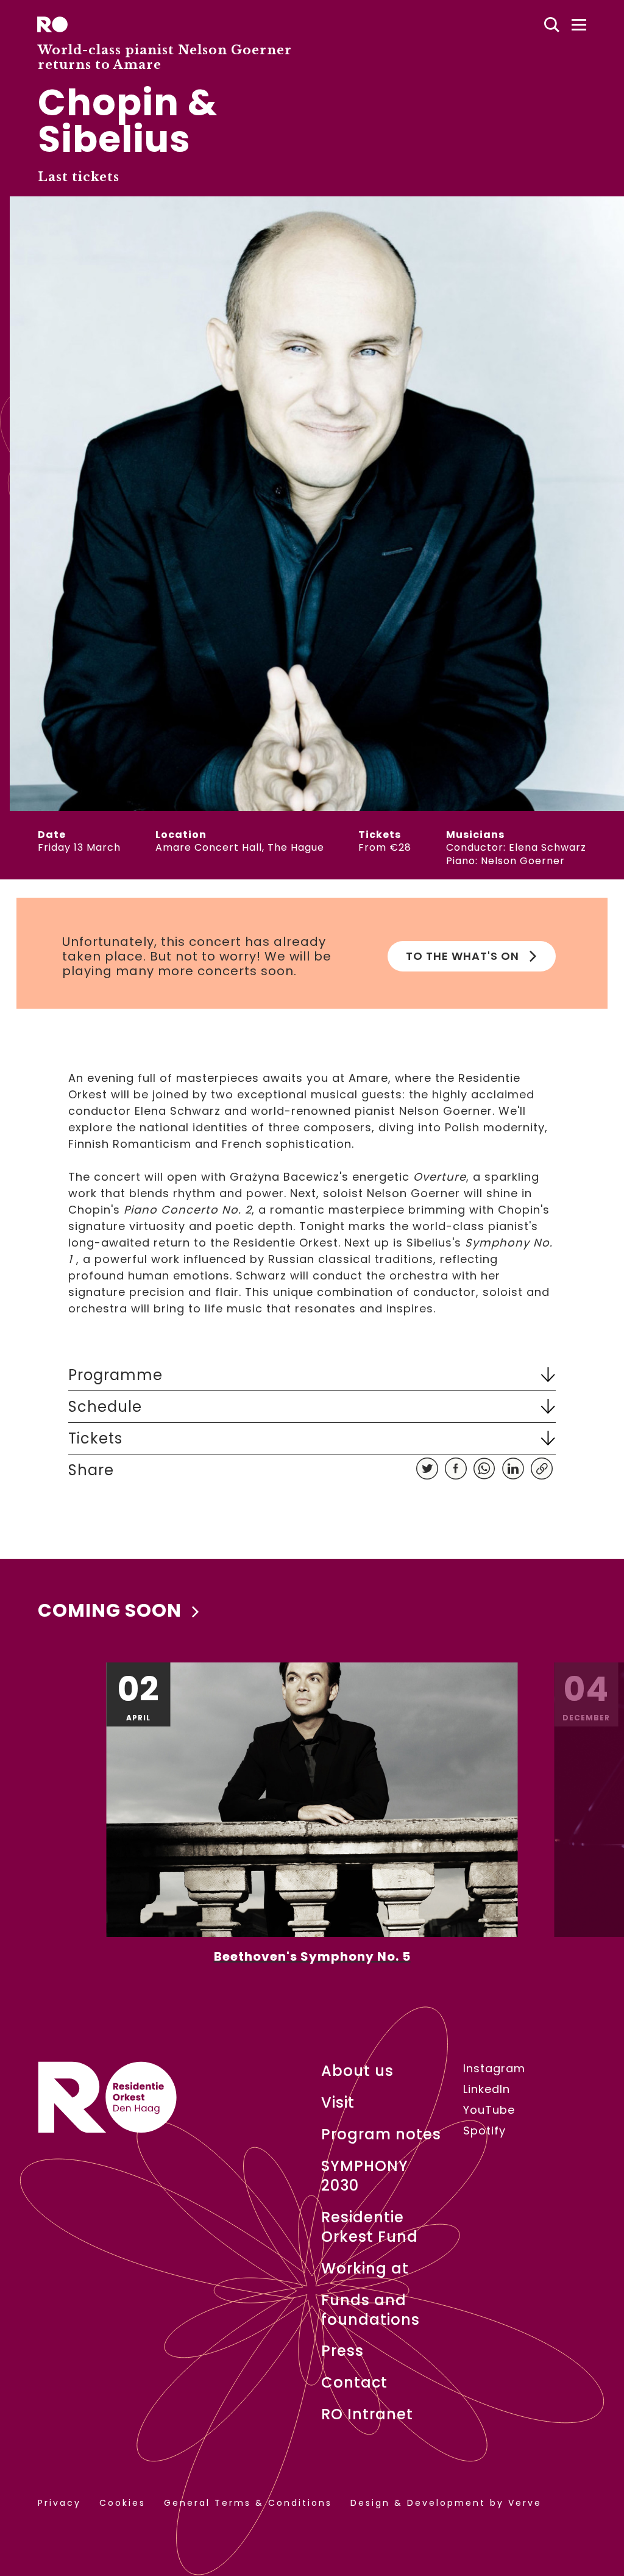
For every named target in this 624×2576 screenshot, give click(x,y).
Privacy (59, 2503)
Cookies (122, 2503)
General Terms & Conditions (248, 2503)
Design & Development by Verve (446, 2503)
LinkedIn (487, 2089)
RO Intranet (367, 2414)
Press (342, 2351)
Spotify (484, 2131)
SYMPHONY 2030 (365, 2176)
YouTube (489, 2110)
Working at (365, 2269)
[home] (52, 24)
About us (357, 2071)
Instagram (494, 2069)
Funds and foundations (370, 2310)
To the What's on (463, 956)
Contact (354, 2383)
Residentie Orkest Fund (370, 2227)
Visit (338, 2103)
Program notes (381, 2134)
